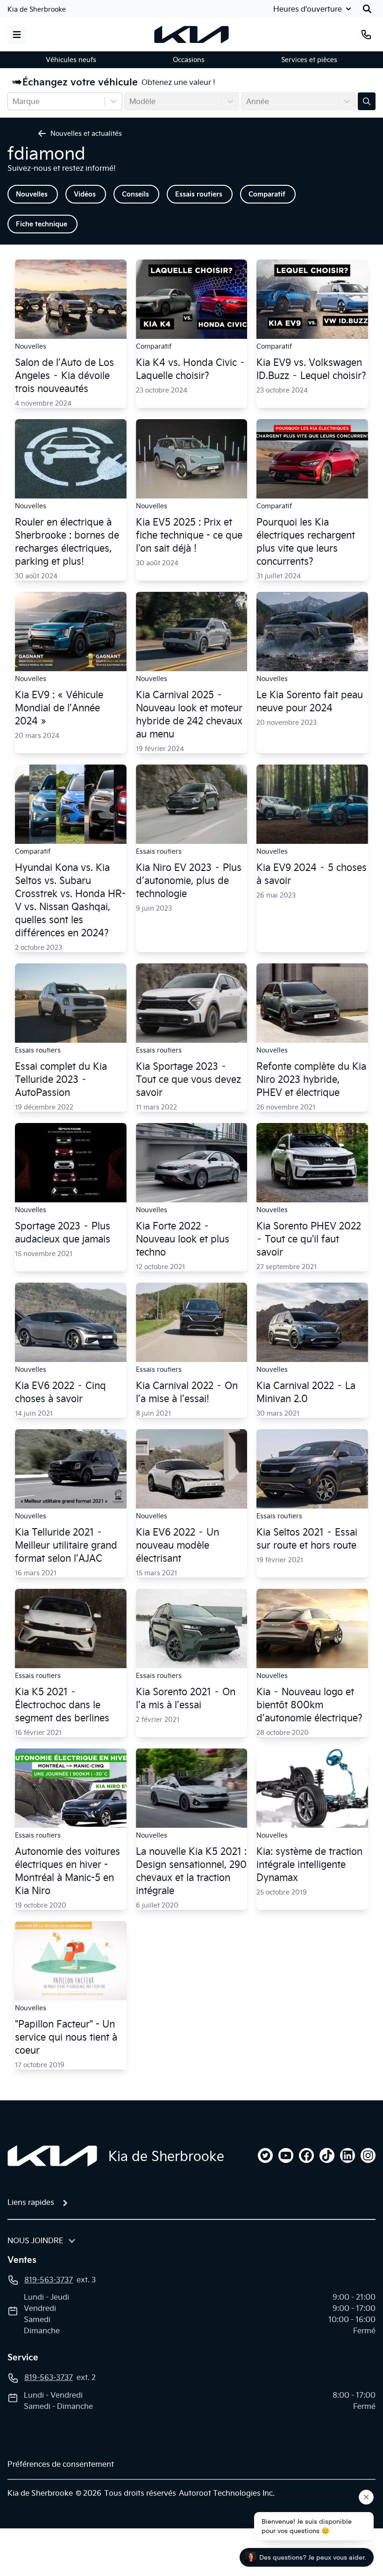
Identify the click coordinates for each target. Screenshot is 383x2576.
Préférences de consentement (61, 2464)
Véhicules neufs (71, 60)
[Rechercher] (367, 9)
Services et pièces (309, 60)
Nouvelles (32, 194)
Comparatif (267, 194)
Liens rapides (31, 2202)
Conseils (135, 194)
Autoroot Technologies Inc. (227, 2493)
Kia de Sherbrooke (37, 9)
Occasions (189, 60)
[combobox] (14, 101)
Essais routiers (199, 194)
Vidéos (85, 194)
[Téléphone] (366, 35)
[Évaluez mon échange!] (367, 101)
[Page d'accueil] (52, 2156)
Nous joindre (35, 2240)
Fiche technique (42, 224)
